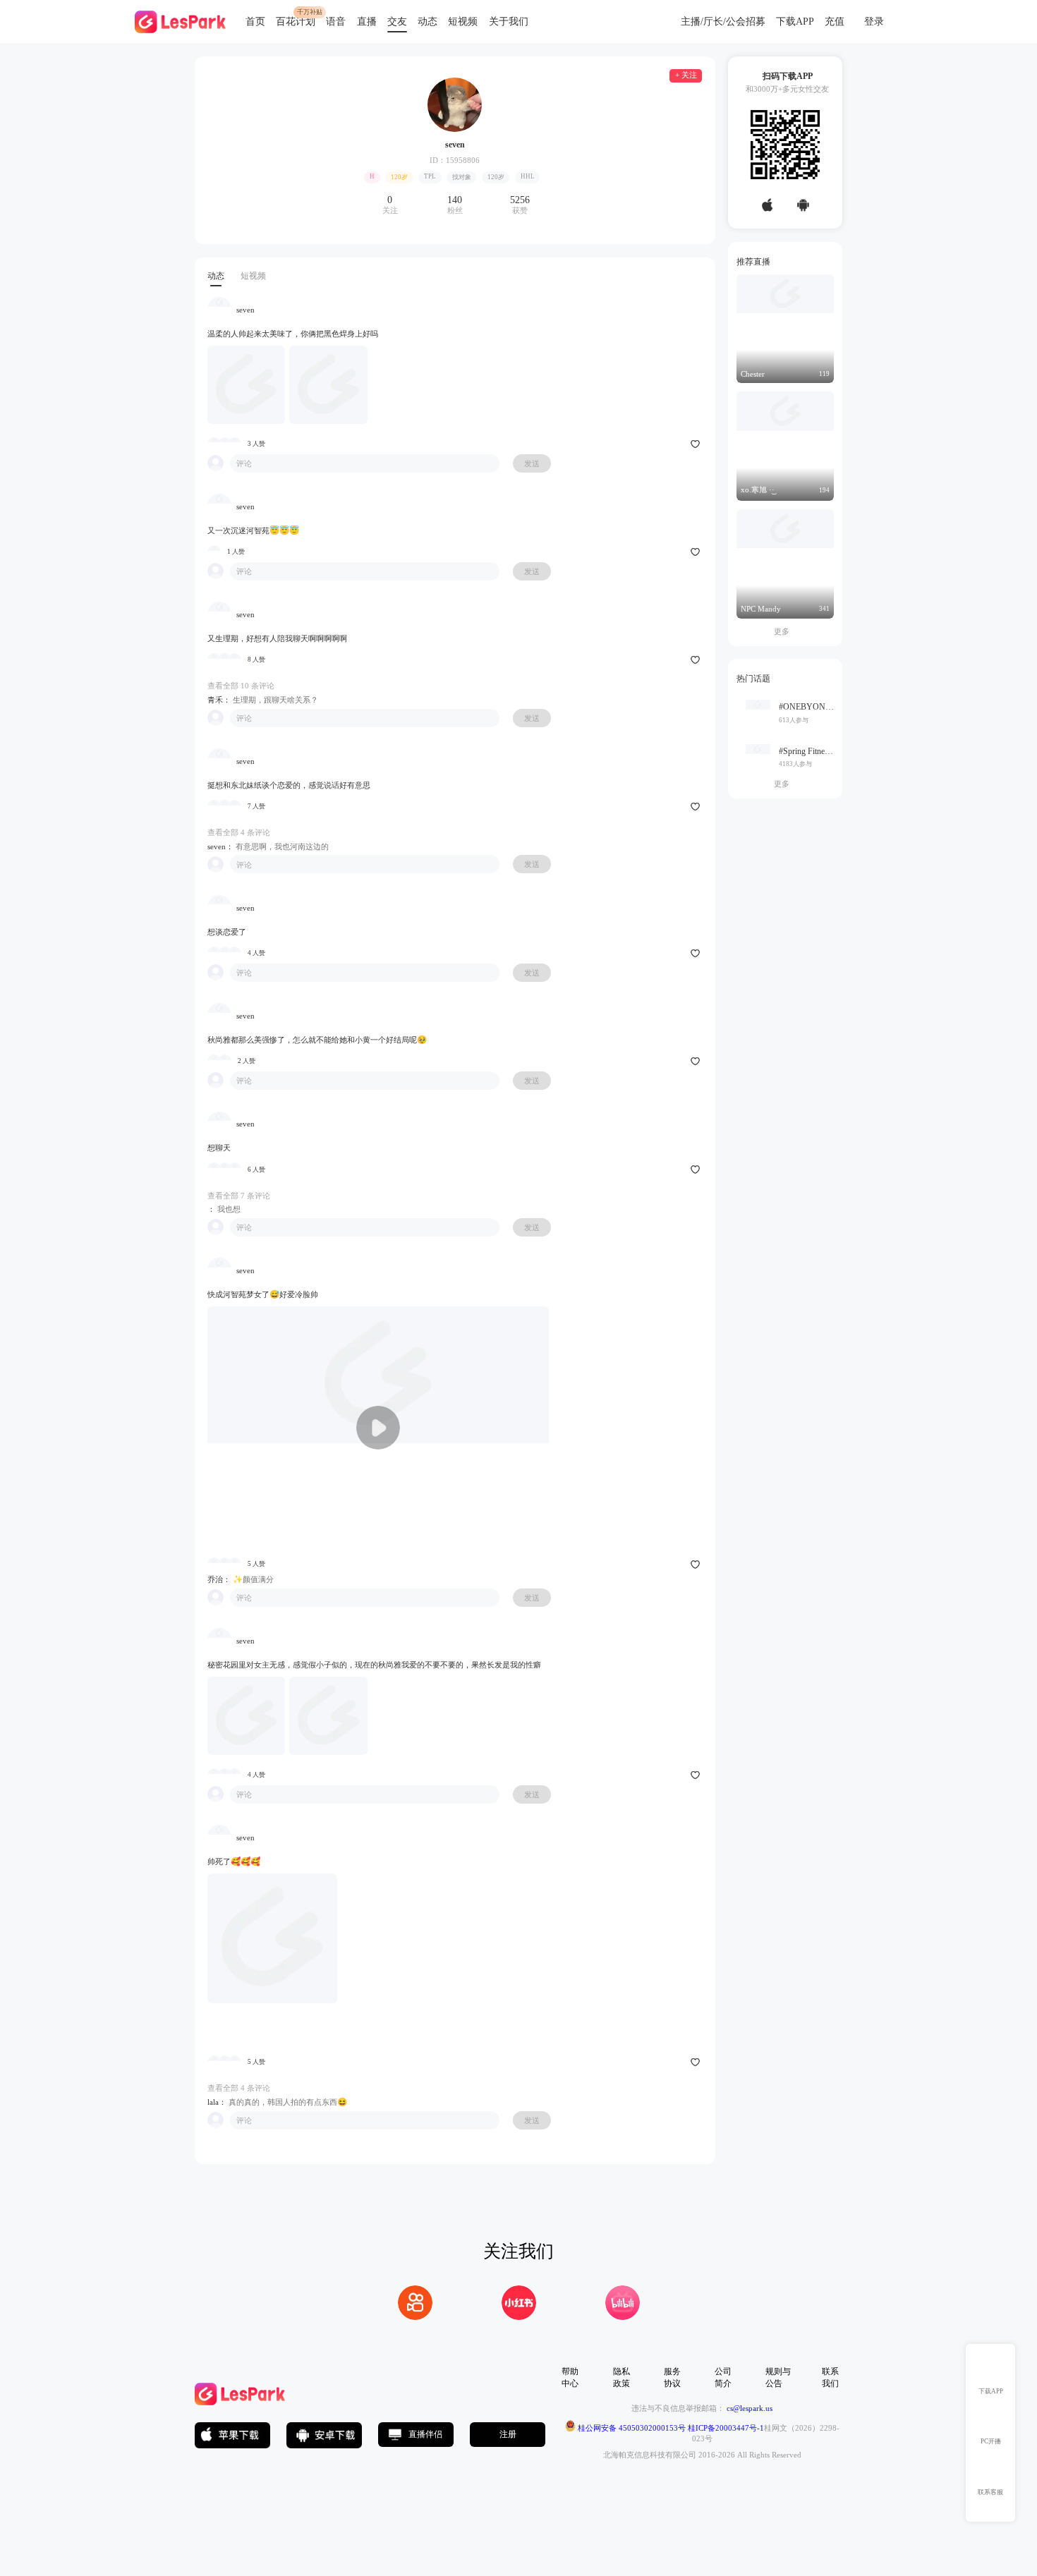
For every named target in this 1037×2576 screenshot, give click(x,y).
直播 (367, 22)
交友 (397, 22)
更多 (785, 631)
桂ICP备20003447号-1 (725, 2429)
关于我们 (509, 22)
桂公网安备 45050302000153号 (631, 2429)
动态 (427, 22)
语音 (336, 22)
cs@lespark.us (750, 2408)
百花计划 (296, 22)
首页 (255, 22)
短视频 (463, 22)
